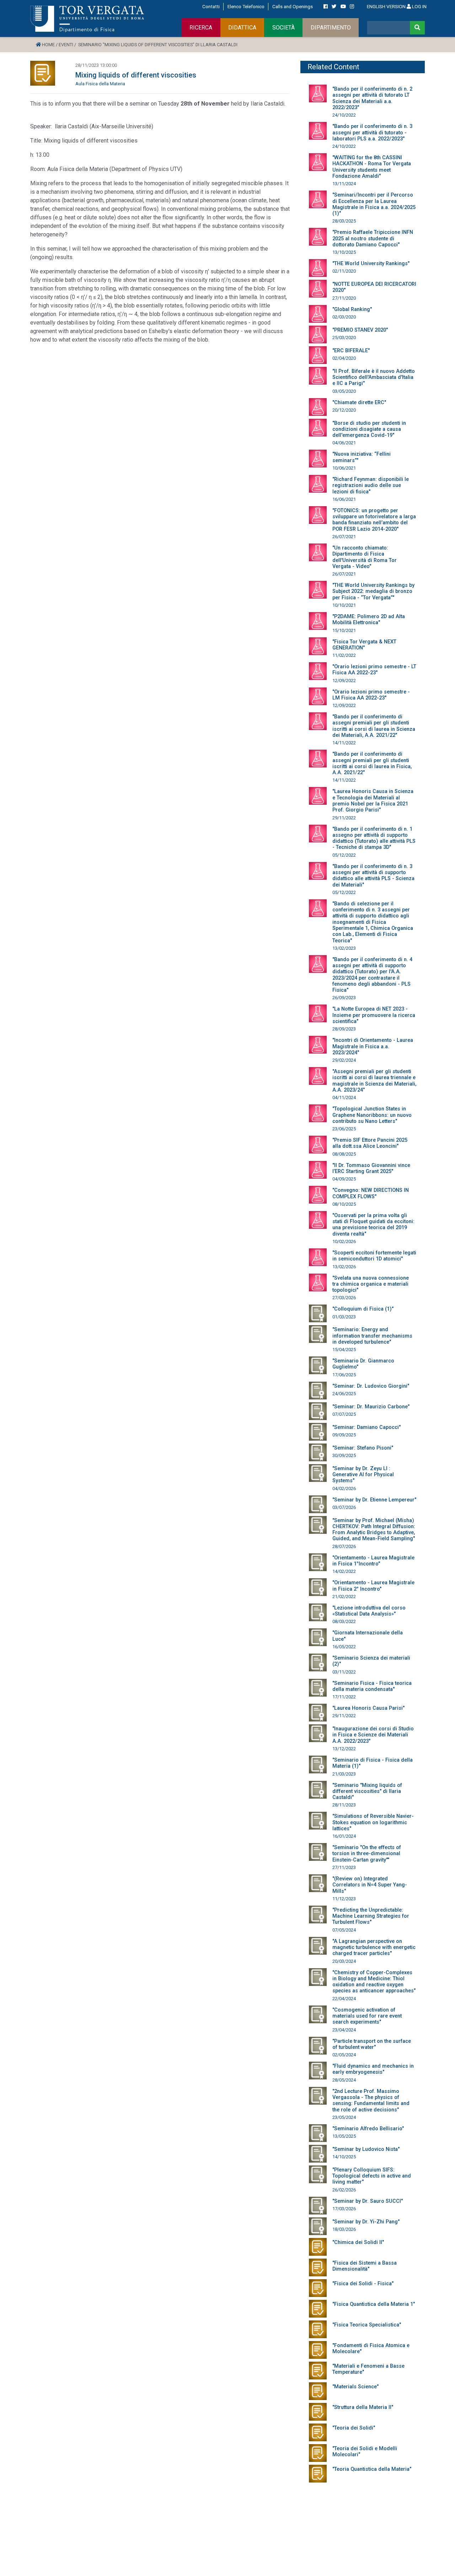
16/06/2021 (344, 499)
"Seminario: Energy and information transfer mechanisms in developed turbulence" (372, 1336)
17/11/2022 (344, 1697)
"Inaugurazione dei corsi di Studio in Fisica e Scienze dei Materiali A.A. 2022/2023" (373, 1735)
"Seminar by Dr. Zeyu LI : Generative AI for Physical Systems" (363, 1475)
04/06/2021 (344, 443)
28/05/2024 (344, 2080)
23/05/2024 (344, 2117)
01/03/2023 (344, 1317)
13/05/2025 (344, 2136)
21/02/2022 (344, 1597)
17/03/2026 (344, 2209)
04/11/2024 (344, 1097)
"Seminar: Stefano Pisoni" (363, 1448)
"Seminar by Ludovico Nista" (366, 2149)
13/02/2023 (344, 948)
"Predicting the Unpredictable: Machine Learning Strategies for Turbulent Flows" (371, 1916)
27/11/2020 (344, 298)
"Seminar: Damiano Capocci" (366, 1427)
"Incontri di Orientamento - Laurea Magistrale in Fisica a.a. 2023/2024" (373, 1046)
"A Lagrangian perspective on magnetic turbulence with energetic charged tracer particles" (374, 1948)
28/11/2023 (344, 1805)
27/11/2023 (344, 1867)
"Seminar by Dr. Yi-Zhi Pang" (366, 2222)
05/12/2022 (344, 855)
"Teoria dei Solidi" (354, 2428)
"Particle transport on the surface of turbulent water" (372, 2044)
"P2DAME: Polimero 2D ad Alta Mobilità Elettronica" (369, 620)
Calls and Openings (293, 6)
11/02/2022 (344, 655)
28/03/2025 (344, 221)
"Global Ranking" (352, 309)
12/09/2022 (344, 681)
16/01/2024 (344, 1836)
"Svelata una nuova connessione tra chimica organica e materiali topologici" (371, 1284)
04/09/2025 (344, 1179)
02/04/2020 (344, 358)
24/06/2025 (344, 1394)
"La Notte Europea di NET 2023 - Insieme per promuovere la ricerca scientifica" (374, 1015)
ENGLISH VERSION (386, 6)
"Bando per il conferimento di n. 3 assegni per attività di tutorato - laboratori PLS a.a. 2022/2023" (372, 133)
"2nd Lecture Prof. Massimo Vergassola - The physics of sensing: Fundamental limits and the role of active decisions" (371, 2101)
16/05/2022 (344, 1647)
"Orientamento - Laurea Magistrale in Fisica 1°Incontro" (373, 1561)
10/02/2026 (344, 1241)
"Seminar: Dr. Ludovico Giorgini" (371, 1386)
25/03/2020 (344, 338)
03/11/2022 (344, 1672)
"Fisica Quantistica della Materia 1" (374, 2304)
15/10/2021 (344, 630)
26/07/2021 (344, 537)
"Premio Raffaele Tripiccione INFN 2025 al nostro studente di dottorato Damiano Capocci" (373, 239)
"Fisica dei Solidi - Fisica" (363, 2284)
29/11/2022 (344, 818)
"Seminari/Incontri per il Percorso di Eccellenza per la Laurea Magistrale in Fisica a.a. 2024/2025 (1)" (374, 204)
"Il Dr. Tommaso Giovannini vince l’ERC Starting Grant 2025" (371, 1168)
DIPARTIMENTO (331, 28)
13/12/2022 (344, 1749)
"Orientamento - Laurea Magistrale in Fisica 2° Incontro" (373, 1586)
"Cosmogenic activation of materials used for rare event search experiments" (367, 2016)
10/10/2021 (344, 605)
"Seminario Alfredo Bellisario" (368, 2129)
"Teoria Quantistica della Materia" (372, 2469)
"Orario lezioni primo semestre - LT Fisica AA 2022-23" (374, 670)
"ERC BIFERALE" (351, 351)
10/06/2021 (344, 468)
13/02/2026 (344, 1267)
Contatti (211, 6)
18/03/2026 (344, 2229)
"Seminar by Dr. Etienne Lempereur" (374, 1500)
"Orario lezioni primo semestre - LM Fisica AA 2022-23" (371, 695)
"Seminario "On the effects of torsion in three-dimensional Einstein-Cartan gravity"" (367, 1854)
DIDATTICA (242, 28)
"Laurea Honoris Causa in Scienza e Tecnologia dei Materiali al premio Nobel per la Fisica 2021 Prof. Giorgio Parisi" (373, 801)
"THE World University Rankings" (371, 264)
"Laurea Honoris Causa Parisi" (368, 1708)
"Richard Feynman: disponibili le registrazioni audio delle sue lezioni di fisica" (371, 486)
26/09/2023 (344, 998)
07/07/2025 (344, 1414)
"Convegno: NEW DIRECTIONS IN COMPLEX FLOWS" (371, 1193)
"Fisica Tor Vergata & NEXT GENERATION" (364, 645)
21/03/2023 (344, 1774)
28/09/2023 (344, 1029)
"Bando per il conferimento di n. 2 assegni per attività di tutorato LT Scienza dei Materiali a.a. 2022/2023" (372, 98)
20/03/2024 (344, 1961)
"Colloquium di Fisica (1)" (363, 1309)
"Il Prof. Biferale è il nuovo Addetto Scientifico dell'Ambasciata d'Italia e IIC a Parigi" (374, 377)
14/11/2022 (344, 743)
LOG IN (419, 6)
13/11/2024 (344, 184)
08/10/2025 (344, 1204)
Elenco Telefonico (246, 6)
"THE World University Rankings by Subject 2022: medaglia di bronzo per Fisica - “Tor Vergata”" (373, 591)
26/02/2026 (344, 2190)
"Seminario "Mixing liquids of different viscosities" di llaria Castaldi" (367, 1792)
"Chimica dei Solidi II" (358, 2242)
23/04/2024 (344, 2030)
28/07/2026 (344, 1546)
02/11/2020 (344, 271)
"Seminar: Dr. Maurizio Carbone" (371, 1407)
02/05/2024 (344, 2055)
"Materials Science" (355, 2387)
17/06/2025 (344, 1375)
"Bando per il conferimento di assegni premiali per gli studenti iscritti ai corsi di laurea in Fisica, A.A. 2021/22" (372, 763)
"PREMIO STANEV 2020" (360, 330)
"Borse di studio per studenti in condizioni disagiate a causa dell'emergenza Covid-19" (369, 429)
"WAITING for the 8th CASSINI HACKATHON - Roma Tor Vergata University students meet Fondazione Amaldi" (372, 167)
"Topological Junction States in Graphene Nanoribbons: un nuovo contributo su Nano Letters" (372, 1115)
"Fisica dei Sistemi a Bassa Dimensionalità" (365, 2266)
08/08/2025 (344, 1154)
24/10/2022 (344, 115)
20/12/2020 (344, 410)
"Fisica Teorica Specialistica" (367, 2325)
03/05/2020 (344, 391)
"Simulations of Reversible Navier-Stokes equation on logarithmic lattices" (373, 1822)
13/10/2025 (344, 252)
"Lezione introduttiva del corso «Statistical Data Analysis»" (369, 1611)
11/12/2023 (344, 1899)
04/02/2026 (344, 1488)
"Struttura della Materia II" (363, 2407)
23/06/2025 (344, 1129)
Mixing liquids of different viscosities (136, 75)
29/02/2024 (344, 1060)
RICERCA (201, 28)
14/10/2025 (344, 2157)
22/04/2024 (344, 1999)
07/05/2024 (344, 1930)
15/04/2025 (344, 1349)
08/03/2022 (344, 1621)
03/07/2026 (344, 1507)
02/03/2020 (344, 317)
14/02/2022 (344, 1571)
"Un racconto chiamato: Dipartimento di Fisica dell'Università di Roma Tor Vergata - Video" (365, 557)
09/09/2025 (344, 1435)
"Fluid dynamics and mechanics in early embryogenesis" (373, 2069)
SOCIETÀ (283, 28)
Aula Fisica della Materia (100, 84)
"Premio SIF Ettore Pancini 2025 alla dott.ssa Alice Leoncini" (370, 1143)
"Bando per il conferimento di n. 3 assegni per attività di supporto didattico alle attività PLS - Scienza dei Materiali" (373, 876)
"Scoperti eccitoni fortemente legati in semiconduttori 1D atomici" (374, 1256)
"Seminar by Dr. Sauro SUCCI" (368, 2201)
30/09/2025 (344, 1455)
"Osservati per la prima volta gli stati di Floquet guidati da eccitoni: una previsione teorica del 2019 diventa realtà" (373, 1225)
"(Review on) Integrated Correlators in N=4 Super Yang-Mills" (370, 1885)
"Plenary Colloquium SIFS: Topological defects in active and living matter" (372, 2176)
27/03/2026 (344, 1298)
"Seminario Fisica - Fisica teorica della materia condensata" (372, 1686)
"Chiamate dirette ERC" (359, 403)
